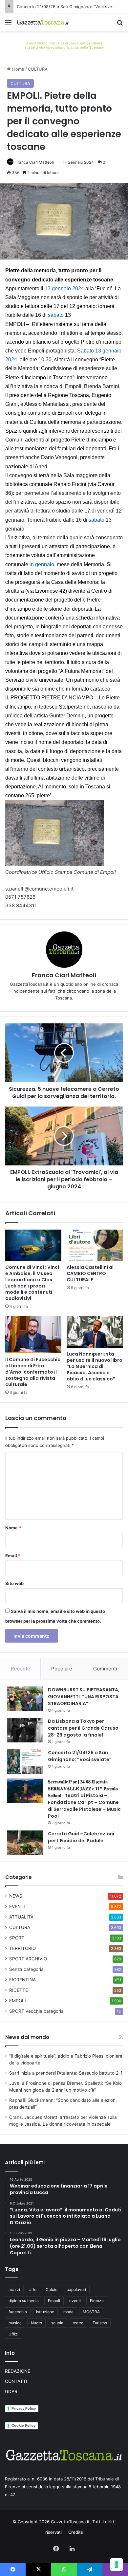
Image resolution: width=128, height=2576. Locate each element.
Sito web (14, 1583)
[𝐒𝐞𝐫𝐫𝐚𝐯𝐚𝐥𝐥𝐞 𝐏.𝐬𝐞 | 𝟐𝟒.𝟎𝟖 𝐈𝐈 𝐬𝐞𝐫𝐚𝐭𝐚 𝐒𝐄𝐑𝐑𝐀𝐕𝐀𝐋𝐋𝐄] (25, 1791)
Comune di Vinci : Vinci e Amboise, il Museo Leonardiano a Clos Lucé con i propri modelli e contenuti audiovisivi (32, 1283)
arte (33, 2289)
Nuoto (36, 2323)
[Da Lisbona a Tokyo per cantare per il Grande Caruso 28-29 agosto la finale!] (25, 1730)
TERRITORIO (22, 1948)
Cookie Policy (23, 2425)
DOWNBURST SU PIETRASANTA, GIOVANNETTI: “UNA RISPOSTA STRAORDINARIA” (84, 1697)
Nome (13, 1528)
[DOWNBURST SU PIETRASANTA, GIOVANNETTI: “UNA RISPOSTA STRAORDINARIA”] (25, 1699)
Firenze (97, 2301)
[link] (64, 288)
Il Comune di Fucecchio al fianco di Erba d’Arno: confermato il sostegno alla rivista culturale (33, 1372)
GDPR (11, 2391)
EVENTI (17, 1906)
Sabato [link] (85, 351)
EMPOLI (18, 2001)
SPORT (17, 1938)
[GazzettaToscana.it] (43, 22)
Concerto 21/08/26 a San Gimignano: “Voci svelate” (80, 1756)
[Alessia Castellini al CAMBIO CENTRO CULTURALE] (95, 1245)
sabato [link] (56, 315)
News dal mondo (27, 2037)
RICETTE (19, 1990)
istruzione (45, 2312)
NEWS (16, 1896)
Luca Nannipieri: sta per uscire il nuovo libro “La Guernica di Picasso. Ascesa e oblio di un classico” (95, 1366)
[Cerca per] (120, 25)
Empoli (54, 2301)
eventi (75, 2301)
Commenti (105, 1669)
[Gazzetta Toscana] (64, 45)
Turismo (100, 2323)
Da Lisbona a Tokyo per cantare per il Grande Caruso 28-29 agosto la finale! (83, 1728)
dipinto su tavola (24, 2301)
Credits (76, 2532)
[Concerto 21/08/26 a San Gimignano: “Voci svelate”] (25, 1762)
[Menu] (8, 25)
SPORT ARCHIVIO (28, 1959)
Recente (21, 1669)
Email (13, 1556)
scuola (57, 2323)
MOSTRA (91, 2312)
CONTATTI (16, 2381)
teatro (78, 2323)
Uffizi (13, 2334)
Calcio (52, 2289)
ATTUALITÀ (21, 1917)
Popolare (62, 1669)
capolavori (76, 2289)
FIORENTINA (22, 1980)
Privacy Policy (24, 2408)
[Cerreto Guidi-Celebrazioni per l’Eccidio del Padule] (25, 1843)
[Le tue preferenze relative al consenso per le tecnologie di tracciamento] (117, 2565)
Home (18, 69)
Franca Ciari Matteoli (35, 162)
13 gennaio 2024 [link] (64, 288)
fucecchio (18, 2312)
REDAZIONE (18, 2371)
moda (68, 2312)
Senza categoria (26, 1969)
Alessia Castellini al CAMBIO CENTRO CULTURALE (90, 1273)
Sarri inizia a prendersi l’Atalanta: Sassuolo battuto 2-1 (66, 2073)
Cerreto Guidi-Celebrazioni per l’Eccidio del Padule (81, 1837)
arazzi (14, 2289)
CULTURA (38, 69)
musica (15, 2323)
